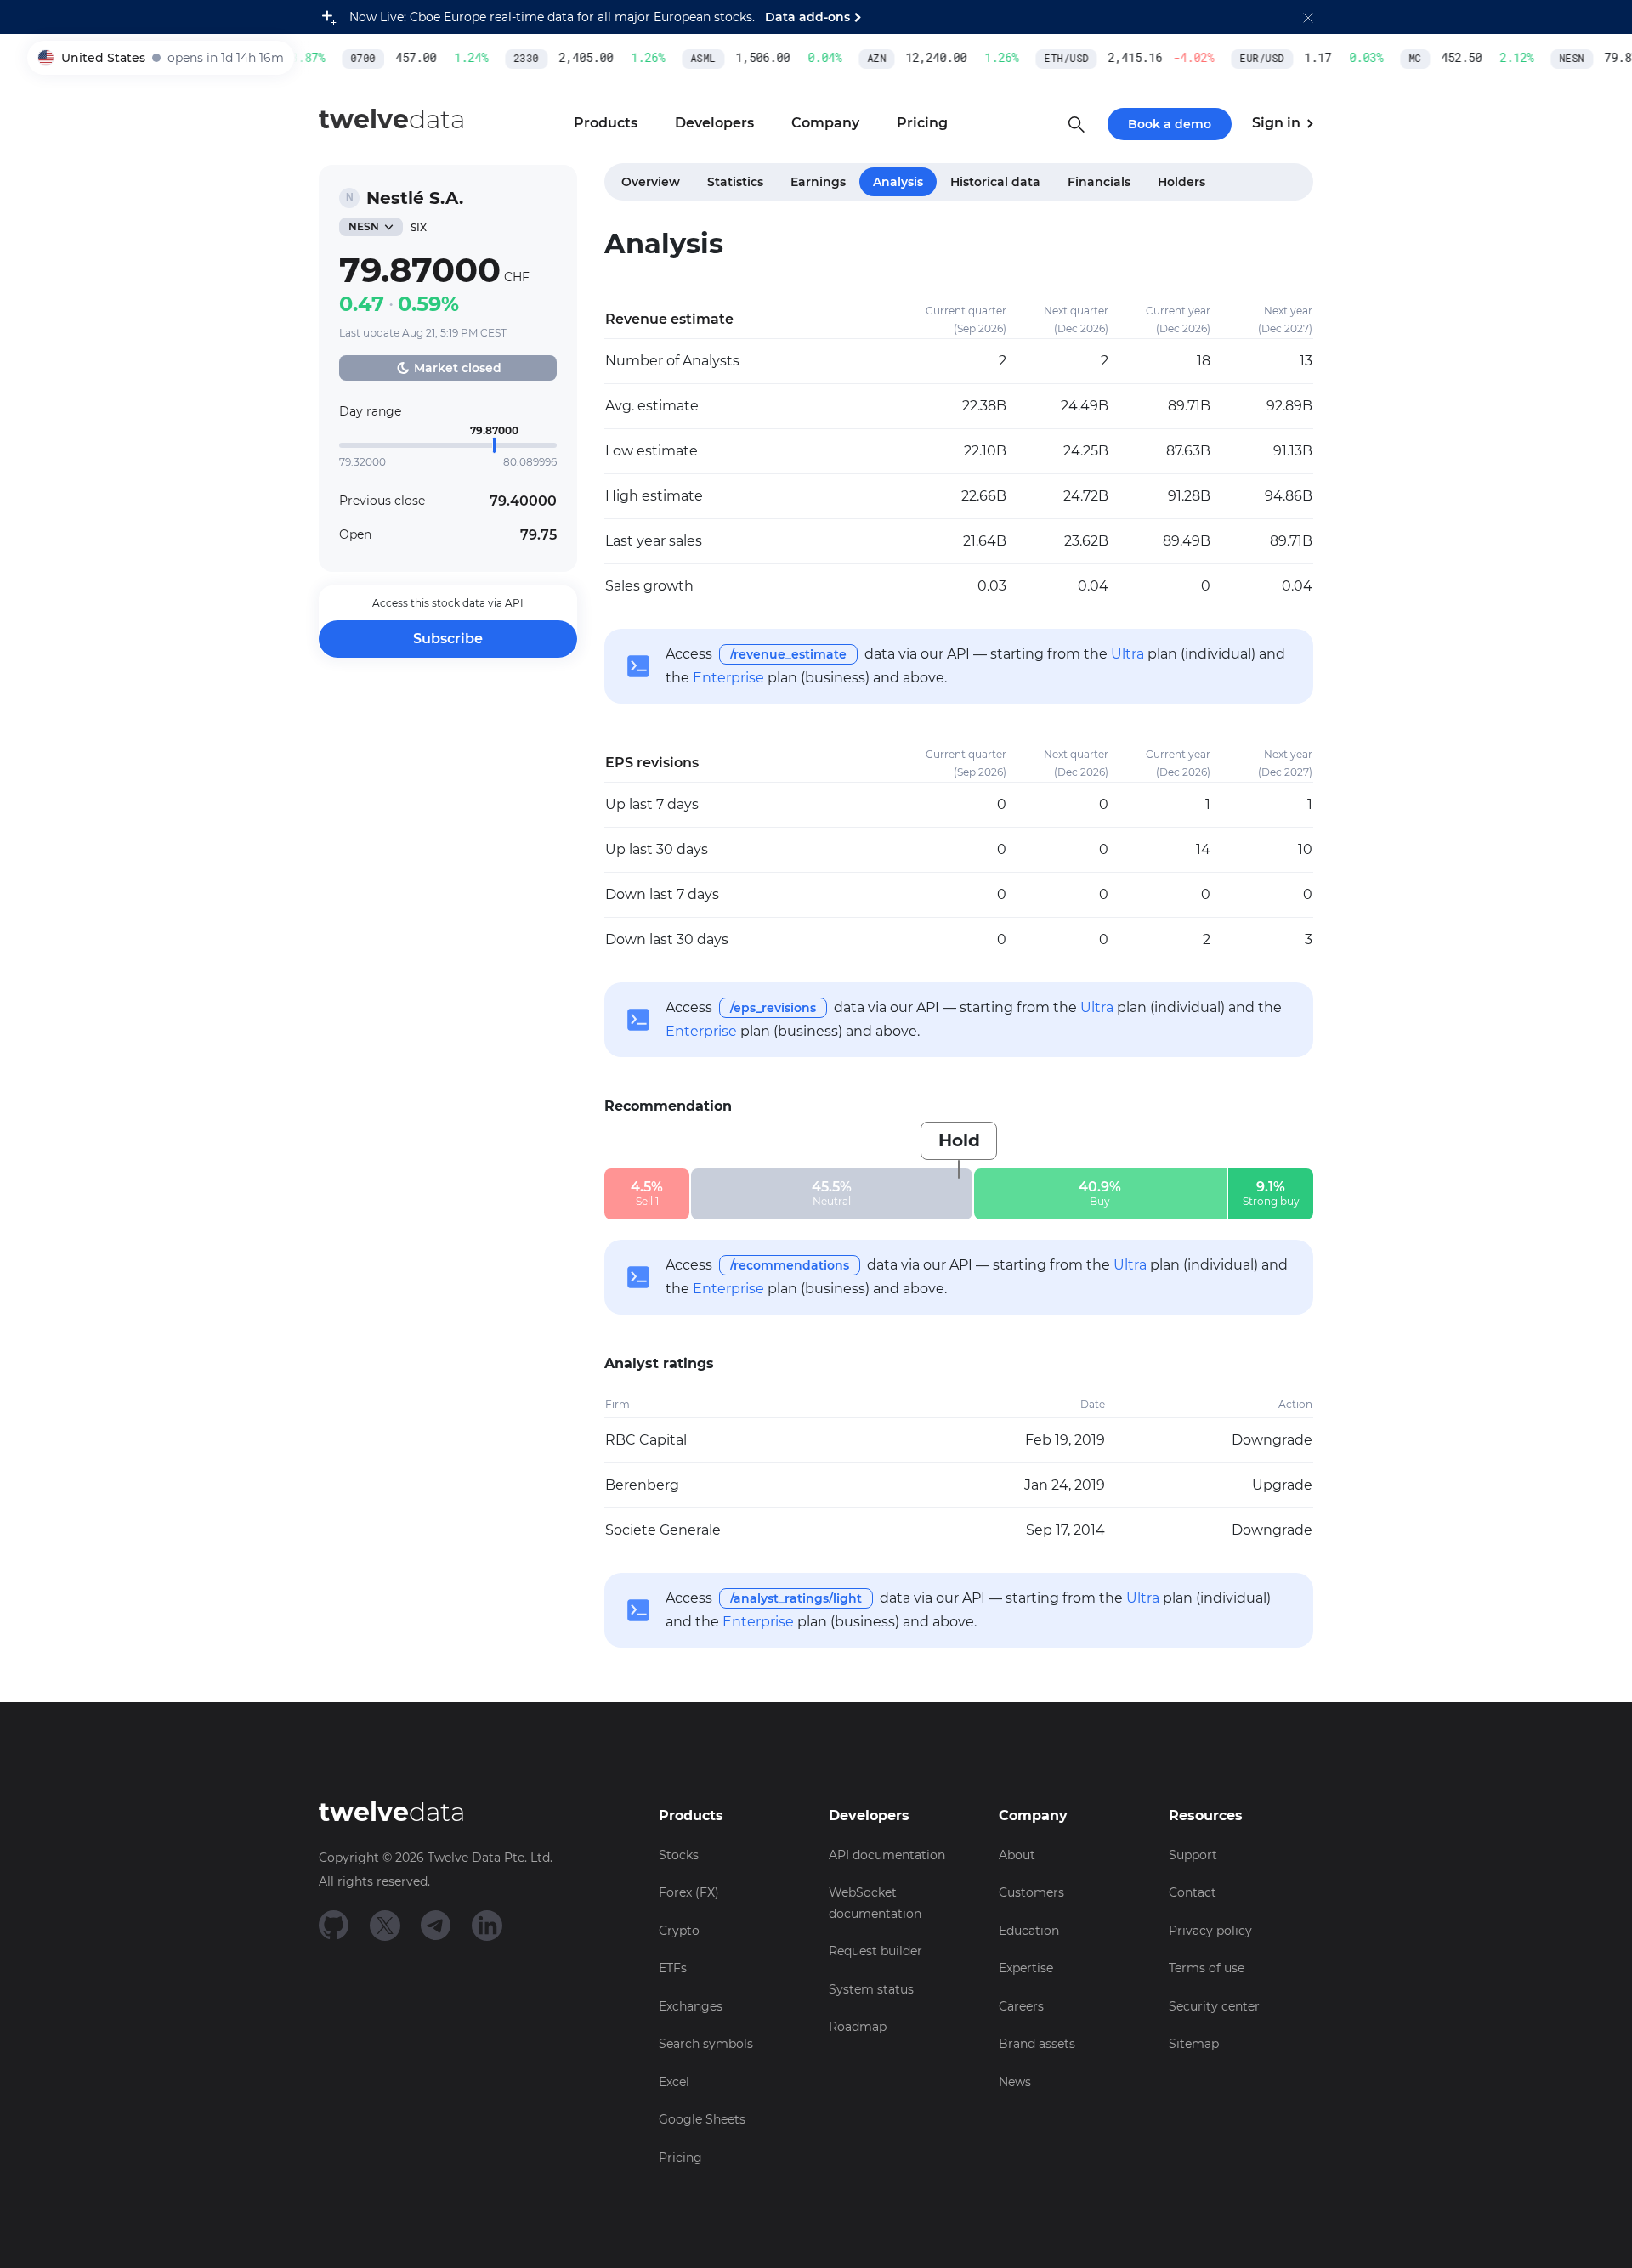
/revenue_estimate (788, 654)
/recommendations (790, 1265)
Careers (1021, 2006)
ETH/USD (1049, 59)
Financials (1099, 182)
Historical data (995, 182)
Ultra (1128, 654)
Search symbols (706, 2044)
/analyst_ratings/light (796, 1598)
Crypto (679, 1931)
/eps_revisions (773, 1008)
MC (1398, 59)
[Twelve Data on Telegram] (436, 1924)
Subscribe (448, 639)
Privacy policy (1210, 1931)
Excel (674, 2082)
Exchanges (691, 2006)
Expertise (1026, 1968)
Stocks (679, 1855)
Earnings (818, 182)
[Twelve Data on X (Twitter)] (385, 1924)
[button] (1308, 17)
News (1015, 2082)
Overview (651, 182)
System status (871, 1989)
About (1017, 1855)
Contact (1193, 1892)
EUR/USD (1245, 59)
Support (1193, 1855)
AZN (859, 59)
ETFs (673, 1968)
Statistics (735, 182)
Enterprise (728, 678)
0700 (346, 59)
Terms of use (1207, 1968)
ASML (686, 59)
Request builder (875, 1951)
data (392, 119)
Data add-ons (807, 17)
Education (1029, 1931)
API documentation (887, 1855)
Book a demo (1170, 124)
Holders (1181, 182)
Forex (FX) (689, 1892)
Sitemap (1194, 2044)
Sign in (1278, 123)
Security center (1214, 2006)
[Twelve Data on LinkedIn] (487, 1924)
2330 (509, 59)
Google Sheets (702, 2119)
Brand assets (1037, 2044)
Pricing (680, 2158)
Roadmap (858, 2027)
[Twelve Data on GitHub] (334, 1924)
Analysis (898, 182)
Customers (1031, 1892)
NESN (1555, 59)
